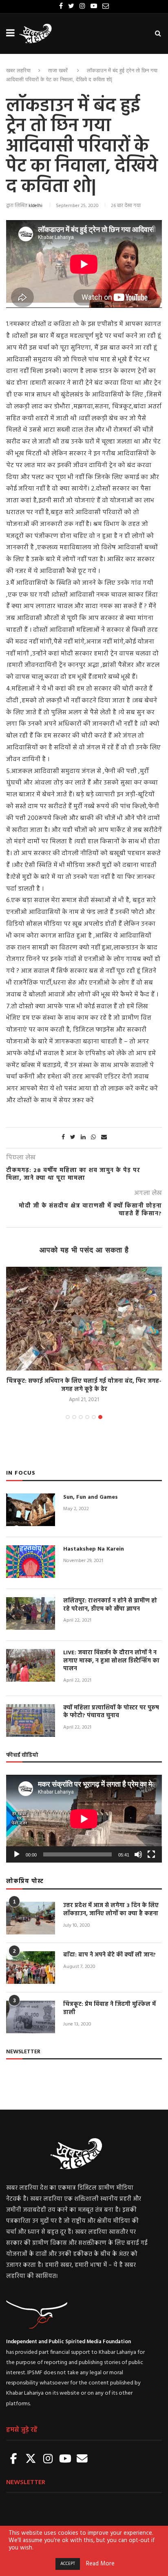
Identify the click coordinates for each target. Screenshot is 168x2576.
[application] (84, 1819)
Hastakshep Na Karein (94, 1549)
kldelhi (35, 206)
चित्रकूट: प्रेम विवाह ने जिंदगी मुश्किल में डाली (109, 2009)
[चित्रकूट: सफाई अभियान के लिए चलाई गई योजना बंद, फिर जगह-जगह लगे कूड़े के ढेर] (84, 1319)
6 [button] (100, 1417)
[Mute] (138, 1854)
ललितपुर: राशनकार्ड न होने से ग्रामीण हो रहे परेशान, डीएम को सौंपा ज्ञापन (110, 1605)
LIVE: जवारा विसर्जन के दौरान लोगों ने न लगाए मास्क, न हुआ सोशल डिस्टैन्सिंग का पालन (111, 1661)
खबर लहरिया (18, 70)
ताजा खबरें (58, 70)
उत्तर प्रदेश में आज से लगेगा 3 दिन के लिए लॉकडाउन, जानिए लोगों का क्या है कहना (111, 1910)
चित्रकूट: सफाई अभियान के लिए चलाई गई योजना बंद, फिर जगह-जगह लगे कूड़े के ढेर (84, 1385)
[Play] (17, 1854)
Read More (100, 2564)
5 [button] (94, 1417)
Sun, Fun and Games (91, 1497)
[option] (84, 1336)
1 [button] (68, 1417)
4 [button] (87, 1417)
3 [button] (81, 1417)
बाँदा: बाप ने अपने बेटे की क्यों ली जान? (109, 1955)
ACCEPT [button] (68, 2564)
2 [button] (74, 1417)
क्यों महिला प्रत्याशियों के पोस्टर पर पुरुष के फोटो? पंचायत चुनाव (111, 1712)
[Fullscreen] (151, 1854)
